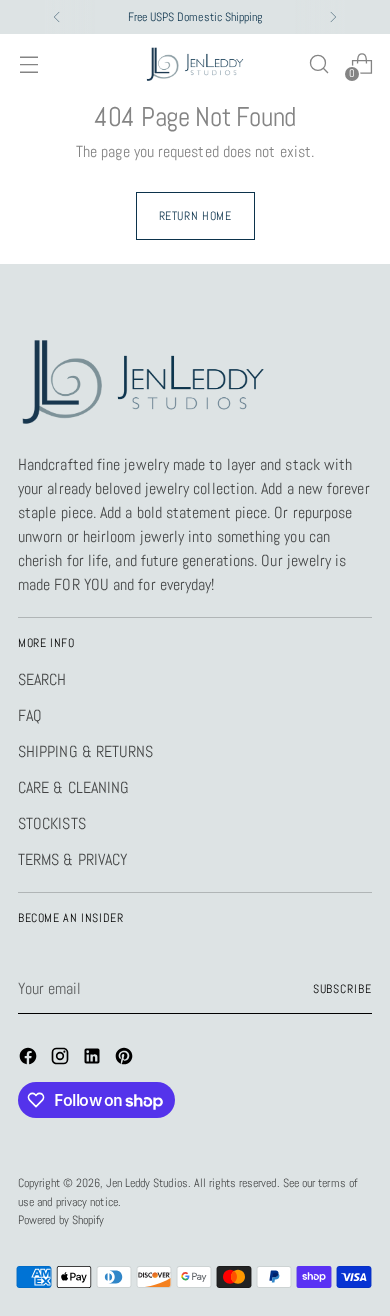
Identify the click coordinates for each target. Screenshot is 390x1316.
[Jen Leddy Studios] (195, 64)
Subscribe (342, 989)
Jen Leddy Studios (146, 1183)
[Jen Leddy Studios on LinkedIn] (94, 1059)
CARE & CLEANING (73, 787)
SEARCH (42, 679)
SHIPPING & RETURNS (85, 751)
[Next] (333, 17)
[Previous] (57, 17)
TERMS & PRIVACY (72, 859)
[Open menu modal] (28, 64)
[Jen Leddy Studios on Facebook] (30, 1059)
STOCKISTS (52, 823)
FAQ (30, 715)
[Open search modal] (318, 64)
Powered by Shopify (61, 1220)
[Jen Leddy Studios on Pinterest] (126, 1059)
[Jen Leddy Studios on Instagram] (62, 1059)
